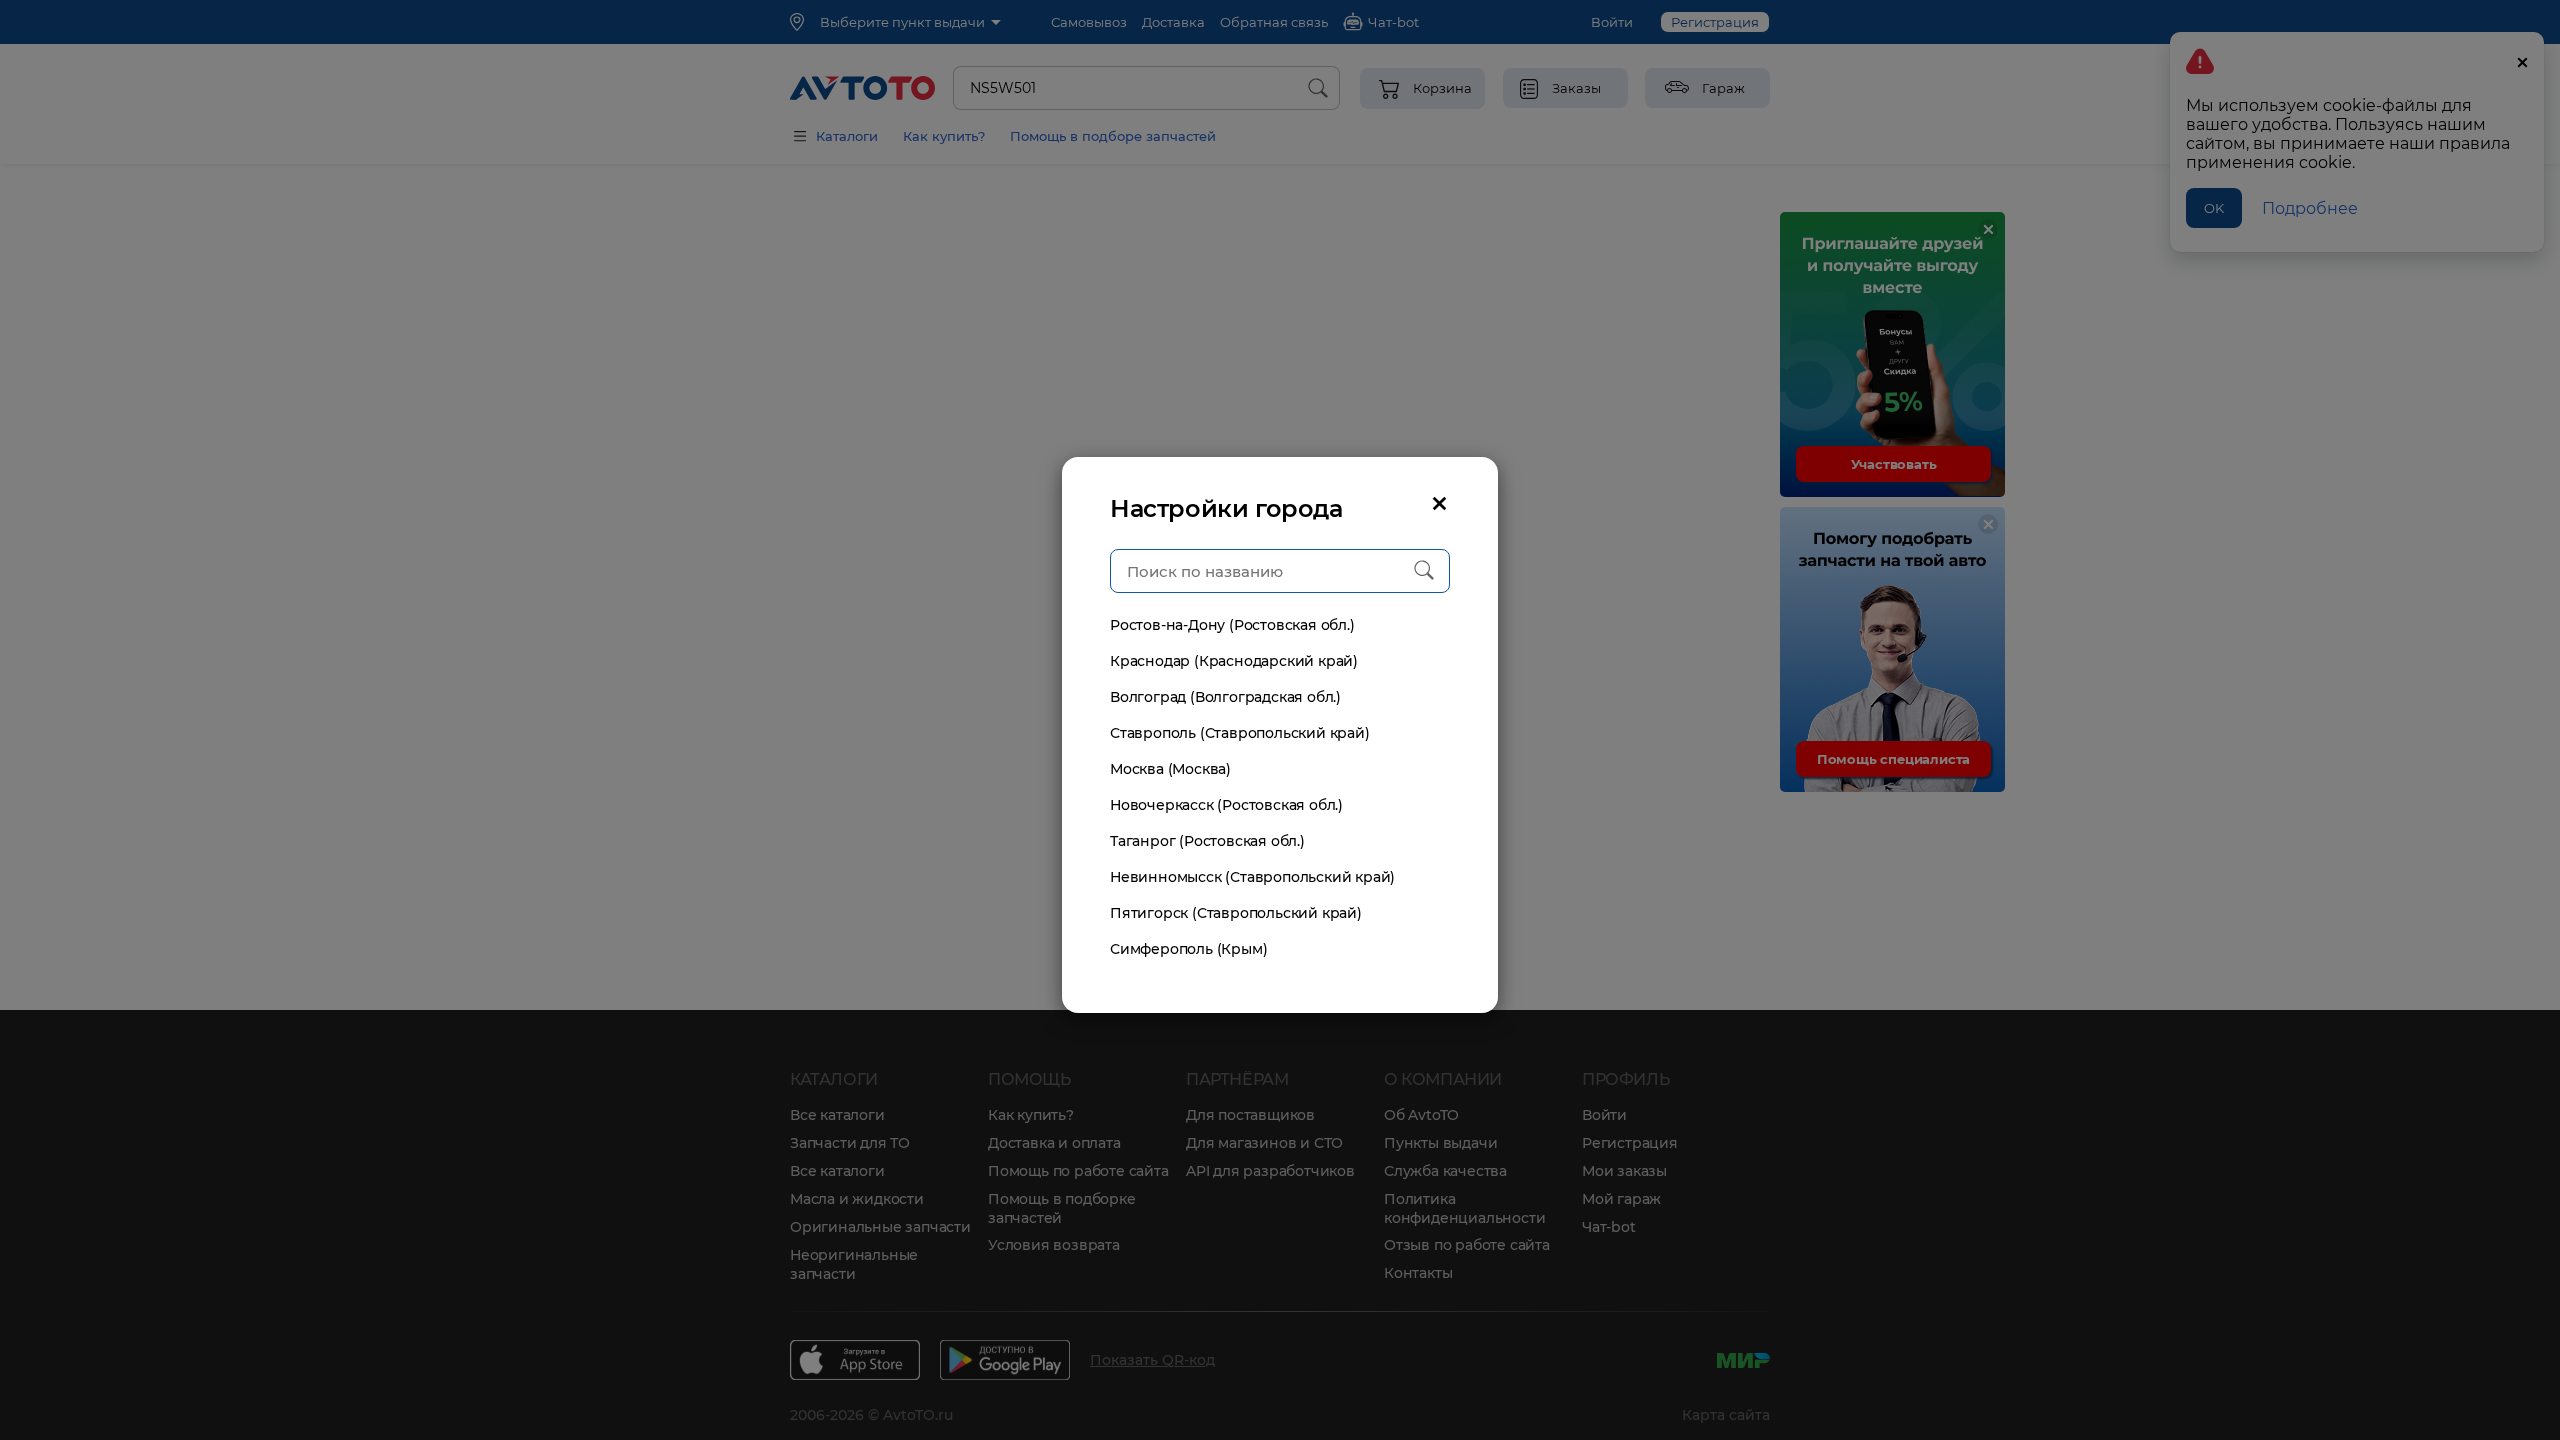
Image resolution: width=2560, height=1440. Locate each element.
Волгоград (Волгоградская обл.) (1225, 697)
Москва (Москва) (1170, 769)
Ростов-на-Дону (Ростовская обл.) (1232, 625)
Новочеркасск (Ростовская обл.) (1226, 805)
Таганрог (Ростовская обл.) (1207, 841)
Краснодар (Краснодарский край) (1234, 661)
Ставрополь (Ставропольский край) (1240, 733)
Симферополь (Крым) (1188, 949)
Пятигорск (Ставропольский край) (1236, 913)
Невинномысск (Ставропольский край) (1252, 877)
